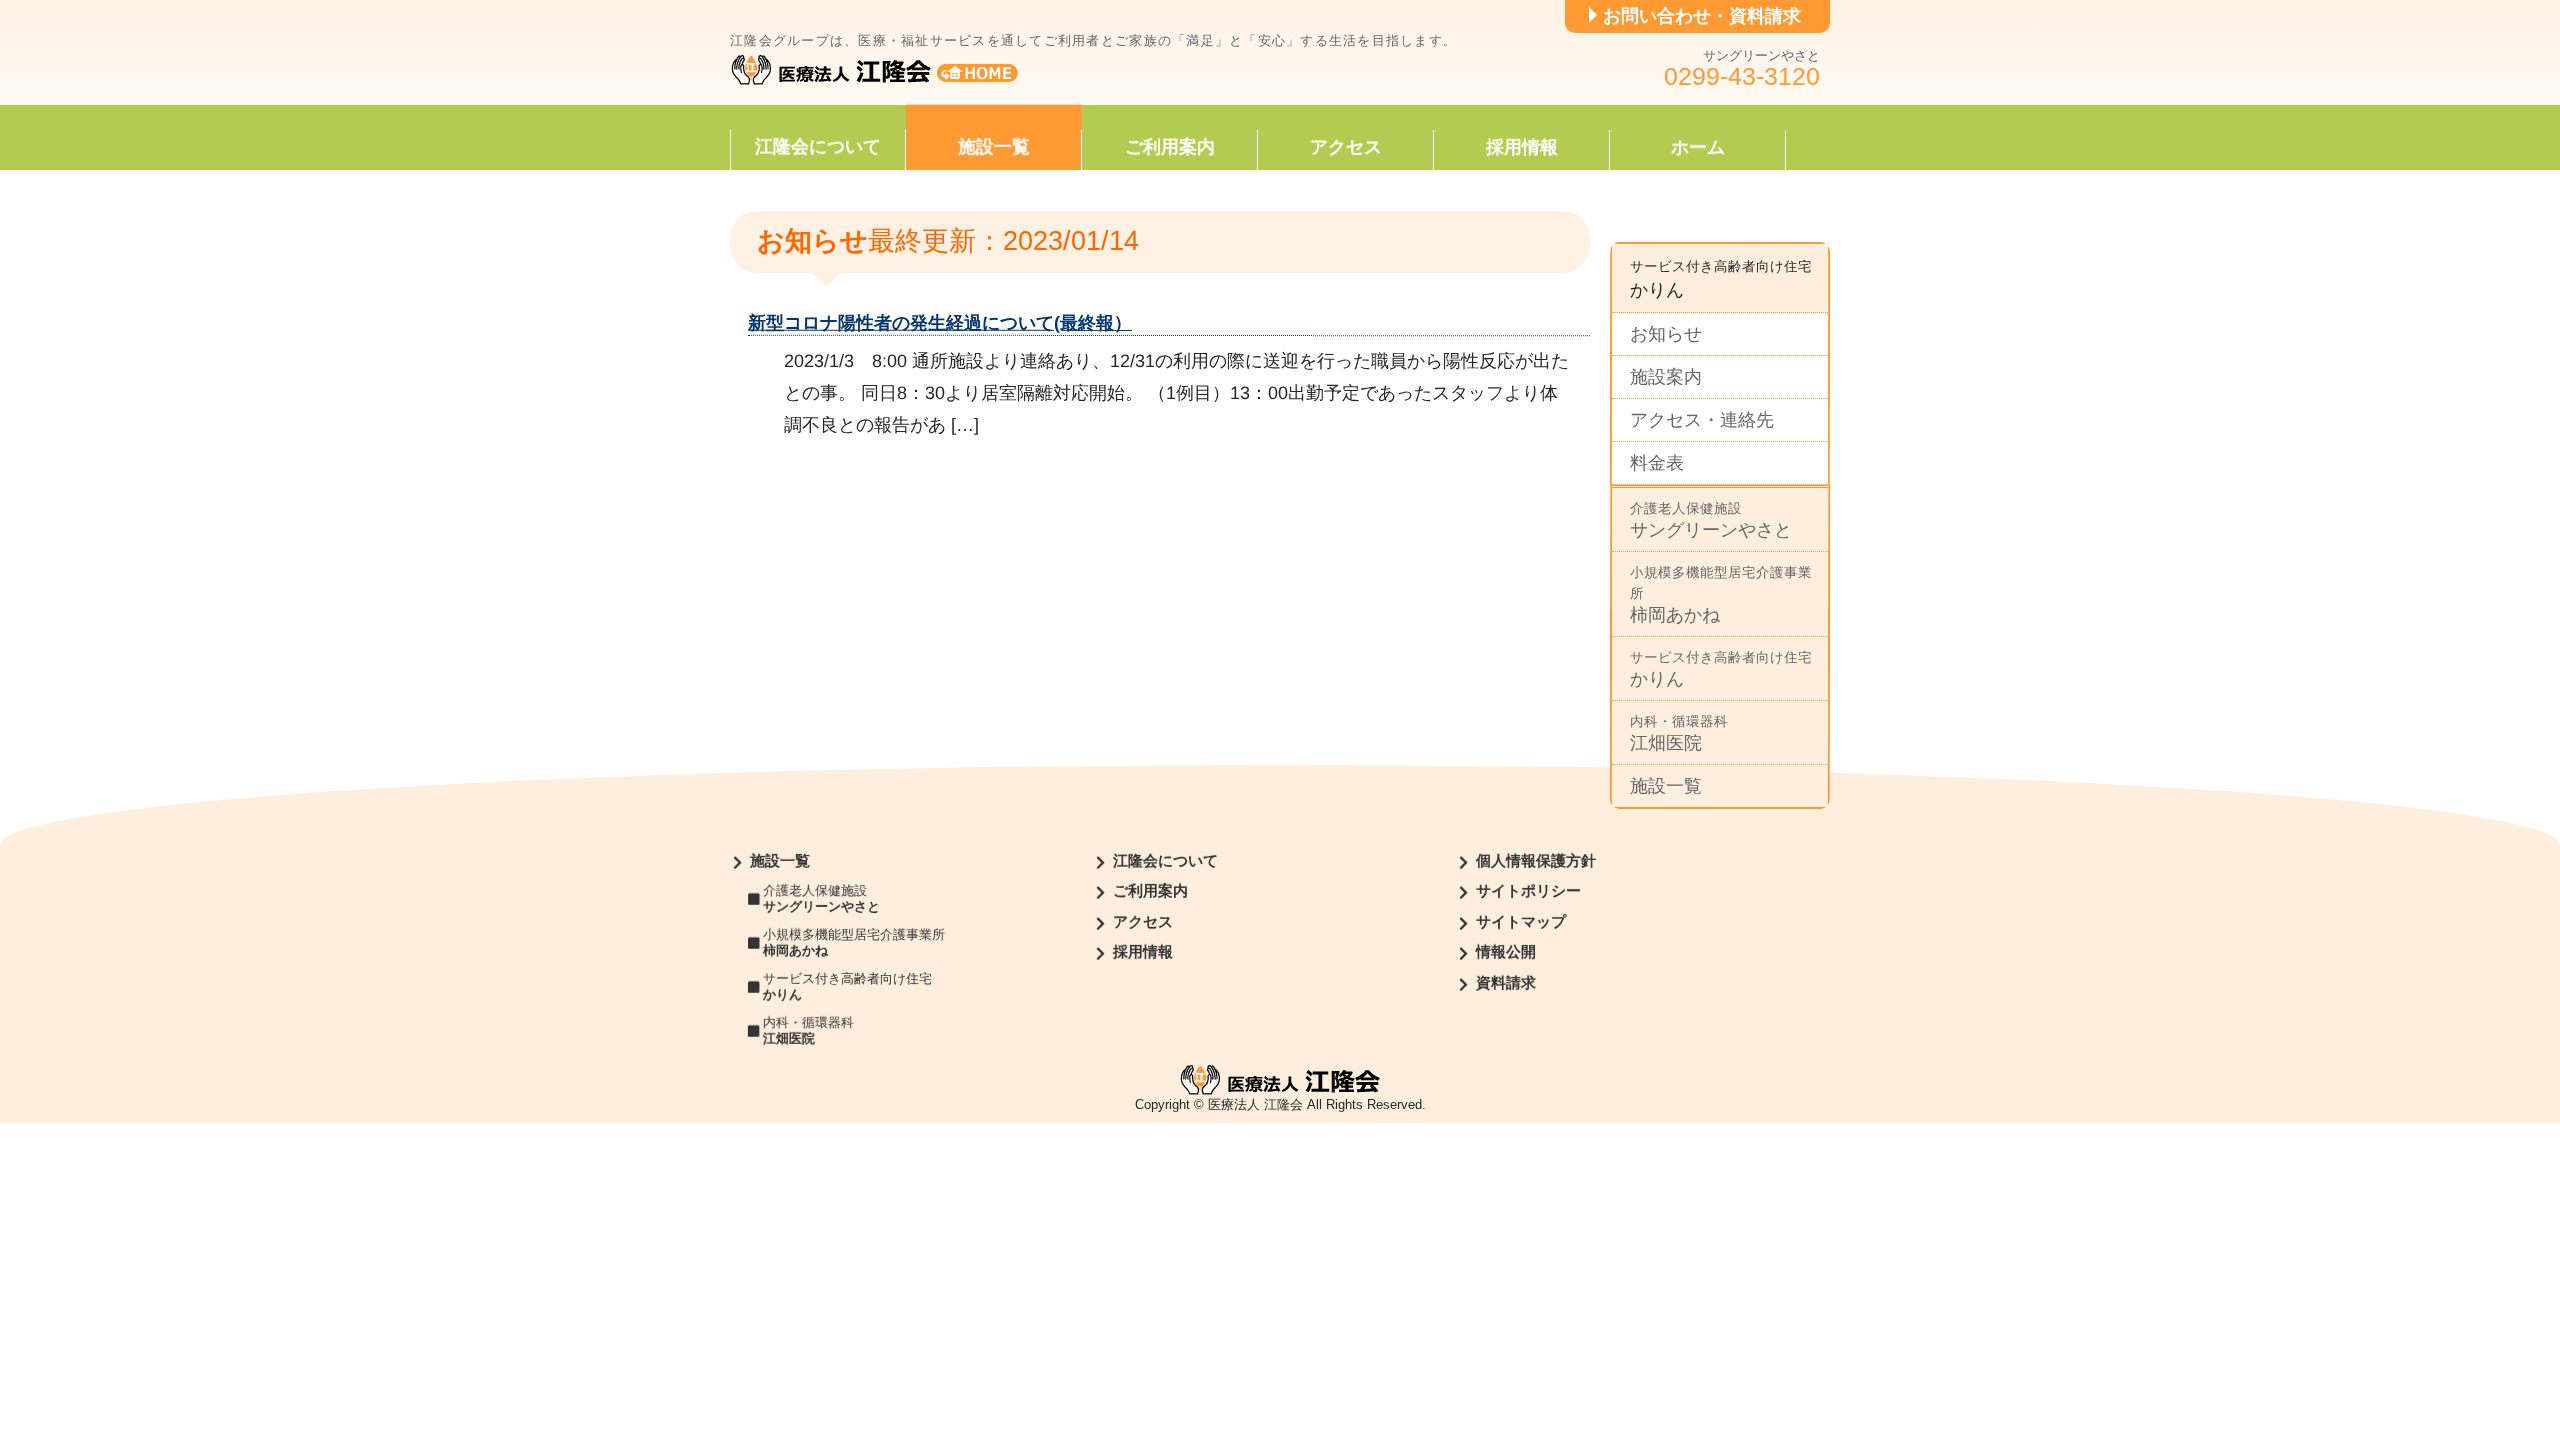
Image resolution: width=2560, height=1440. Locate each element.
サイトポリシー (1528, 892)
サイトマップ (1521, 922)
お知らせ (1666, 334)
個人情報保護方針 (1536, 861)
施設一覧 (994, 147)
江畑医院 (1679, 733)
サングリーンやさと (1711, 520)
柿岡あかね (1721, 595)
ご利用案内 (1170, 147)
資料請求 (1506, 983)
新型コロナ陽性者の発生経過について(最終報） (940, 323)
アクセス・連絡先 (1702, 420)
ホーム (1698, 147)
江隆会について (818, 147)
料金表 (1657, 463)
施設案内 (1666, 377)
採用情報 (1522, 147)
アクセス (1346, 147)
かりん (1721, 669)
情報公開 (1506, 952)
